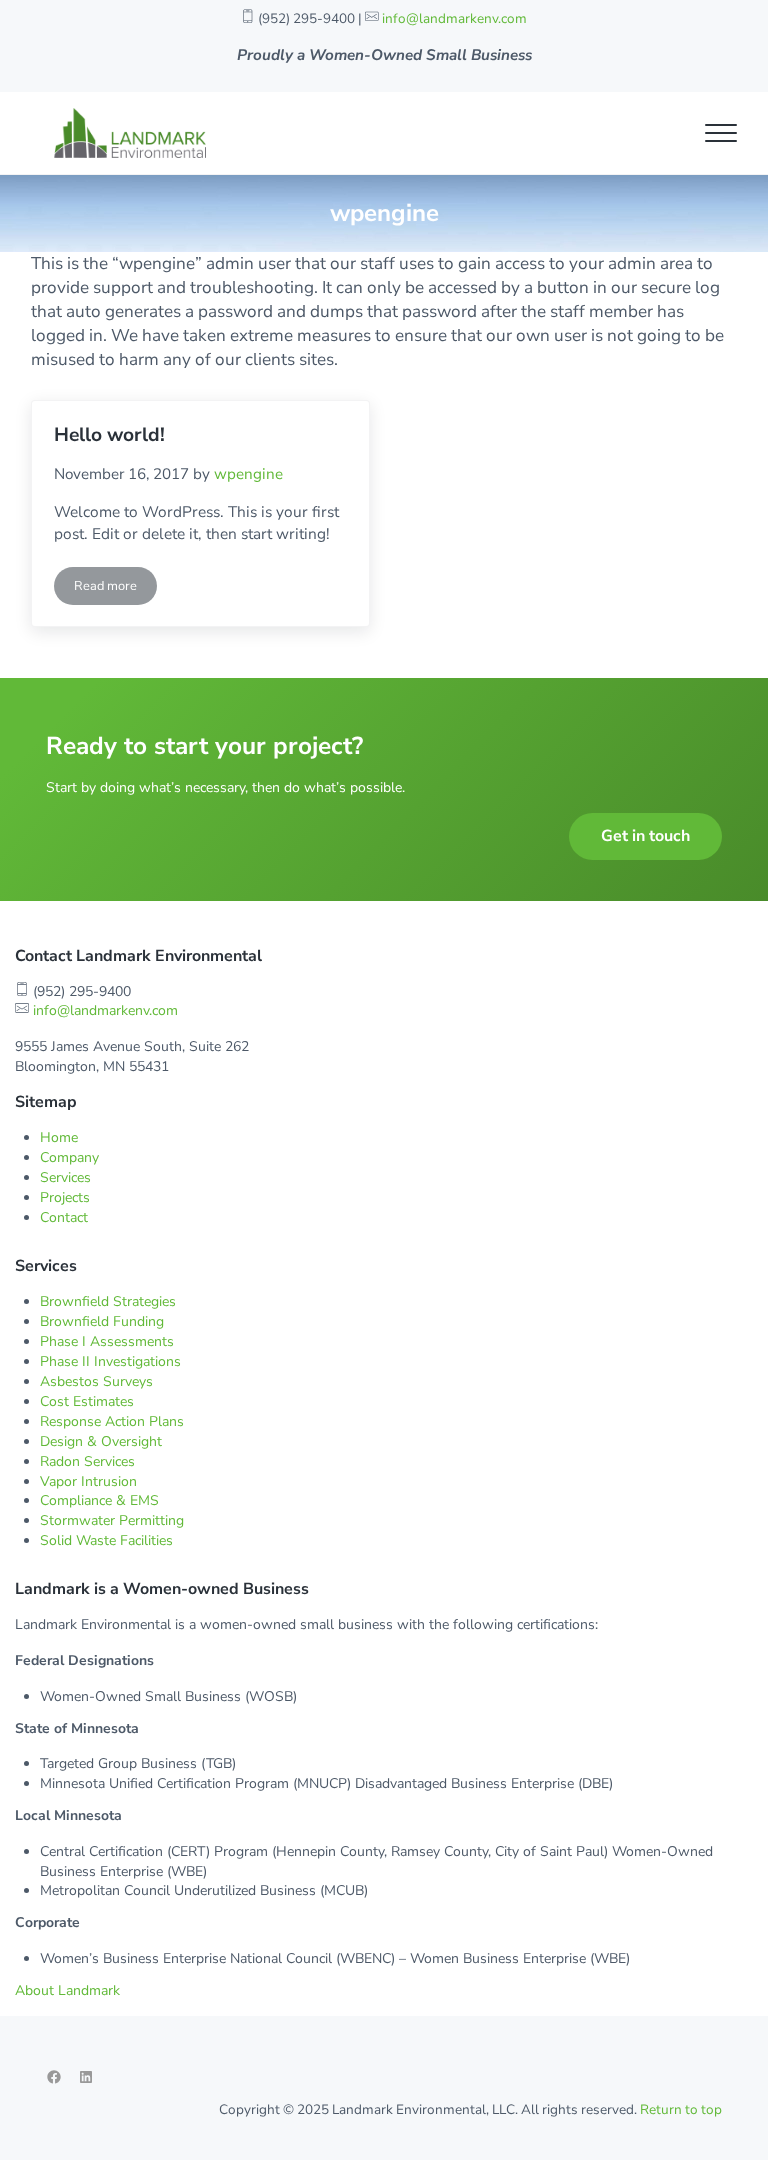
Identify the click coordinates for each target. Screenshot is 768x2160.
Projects (65, 1197)
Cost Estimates (87, 1401)
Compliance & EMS (99, 1500)
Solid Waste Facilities (106, 1540)
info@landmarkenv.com (454, 18)
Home (59, 1137)
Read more (115, 589)
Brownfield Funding (102, 1321)
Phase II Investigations (110, 1361)
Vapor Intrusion (88, 1481)
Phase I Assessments (107, 1341)
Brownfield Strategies (108, 1301)
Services (65, 1177)
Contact (64, 1217)
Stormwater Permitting (112, 1520)
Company (69, 1157)
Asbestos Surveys (96, 1381)
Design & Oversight (101, 1441)
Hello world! (109, 435)
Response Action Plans (112, 1421)
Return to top (681, 2109)
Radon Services (87, 1461)
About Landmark (67, 1990)
